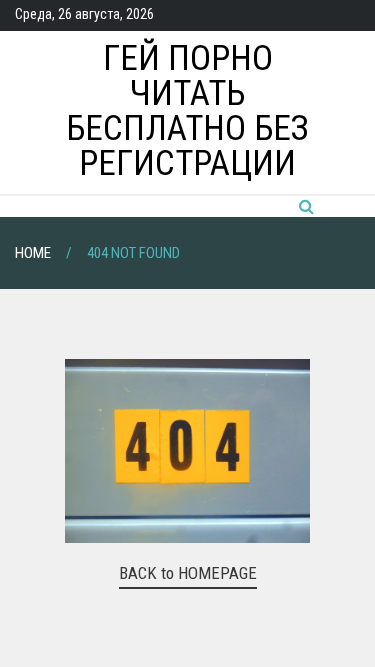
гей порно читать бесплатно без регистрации (187, 111)
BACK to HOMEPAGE (188, 573)
